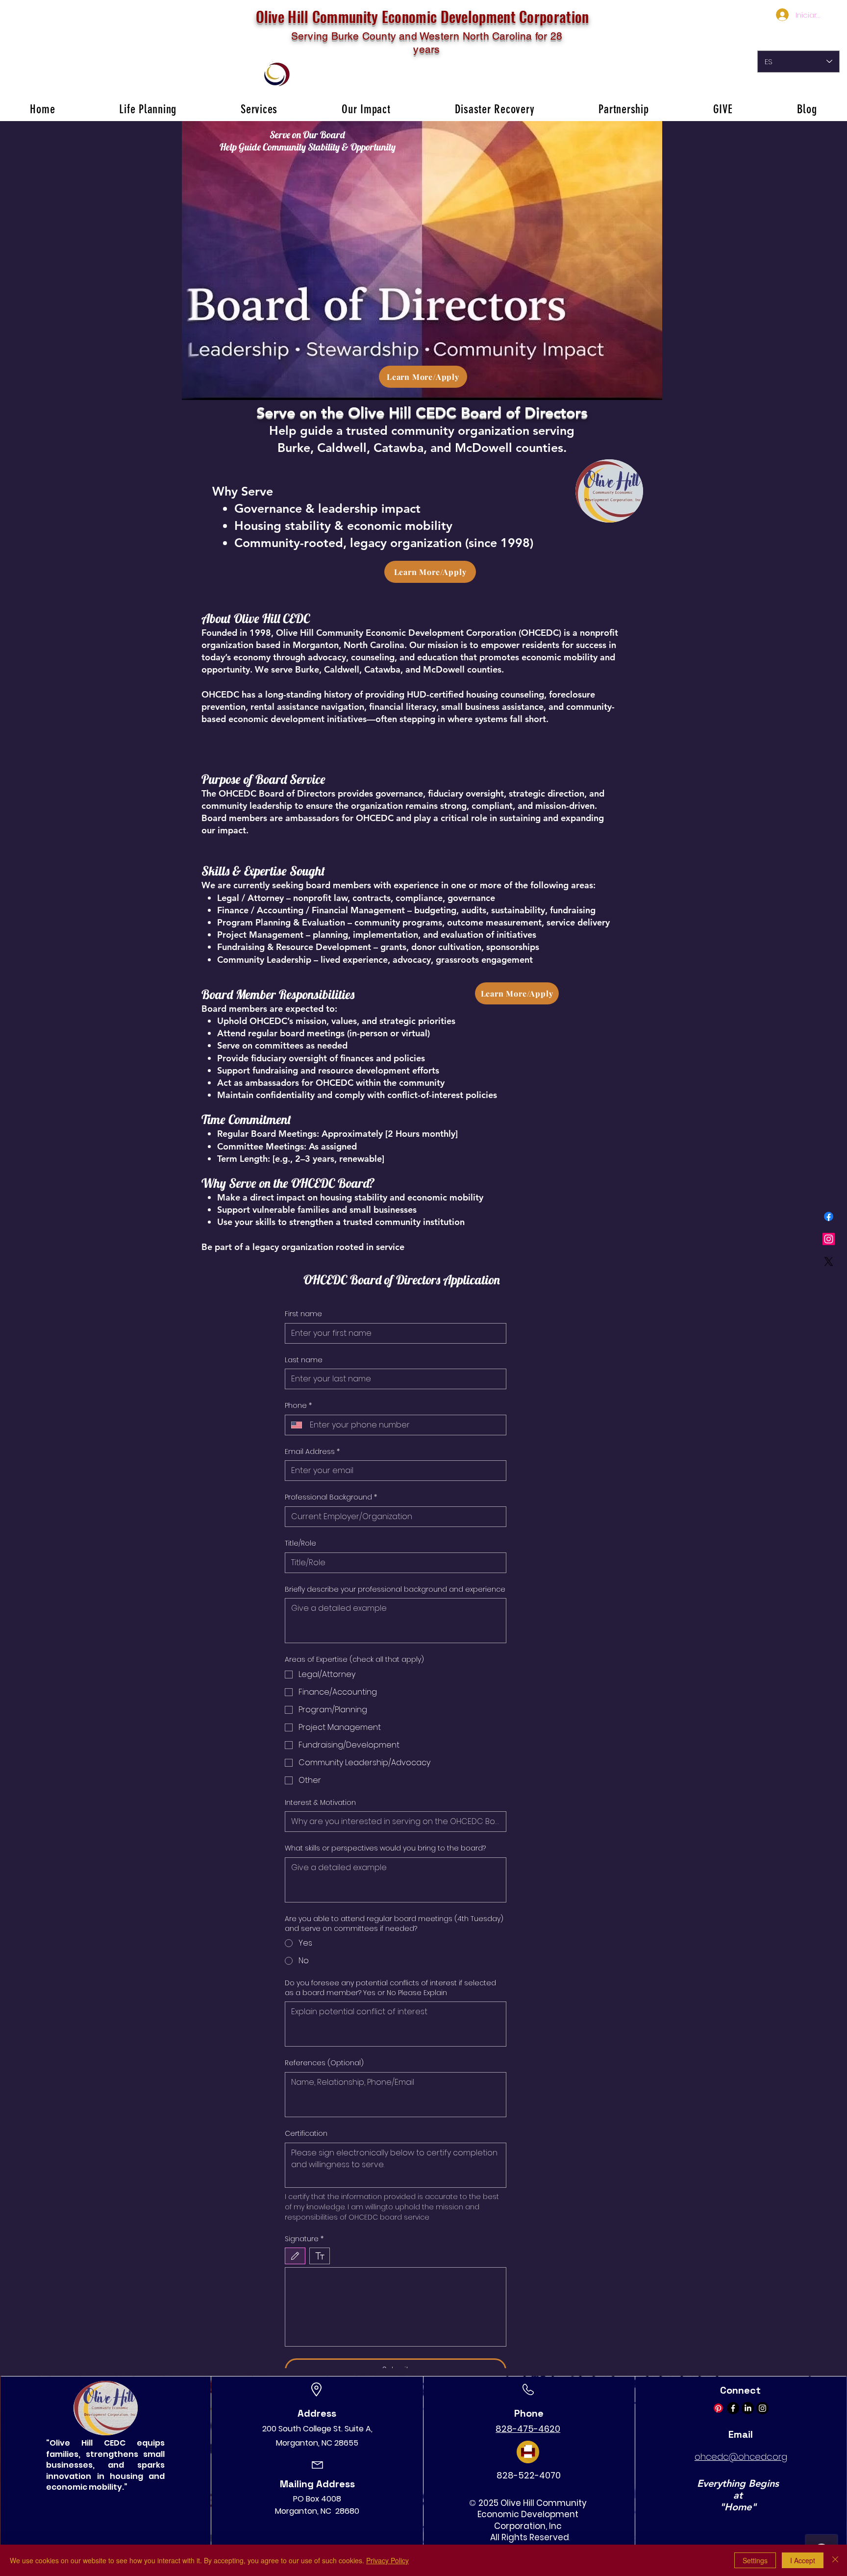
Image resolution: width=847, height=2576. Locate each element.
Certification (306, 2134)
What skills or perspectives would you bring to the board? (385, 1848)
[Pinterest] (718, 2408)
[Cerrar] (835, 2560)
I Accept (803, 2560)
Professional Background (331, 1497)
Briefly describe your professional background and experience (395, 1589)
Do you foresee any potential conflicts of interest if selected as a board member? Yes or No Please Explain (390, 1988)
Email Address (312, 1452)
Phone (298, 1406)
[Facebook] (829, 1216)
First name (303, 1314)
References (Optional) (324, 2063)
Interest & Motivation (320, 1803)
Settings (755, 2560)
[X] (829, 1262)
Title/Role (300, 1543)
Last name (304, 1360)
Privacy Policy (387, 2560)
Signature (304, 2239)
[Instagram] (829, 1239)
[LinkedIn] (748, 2408)
